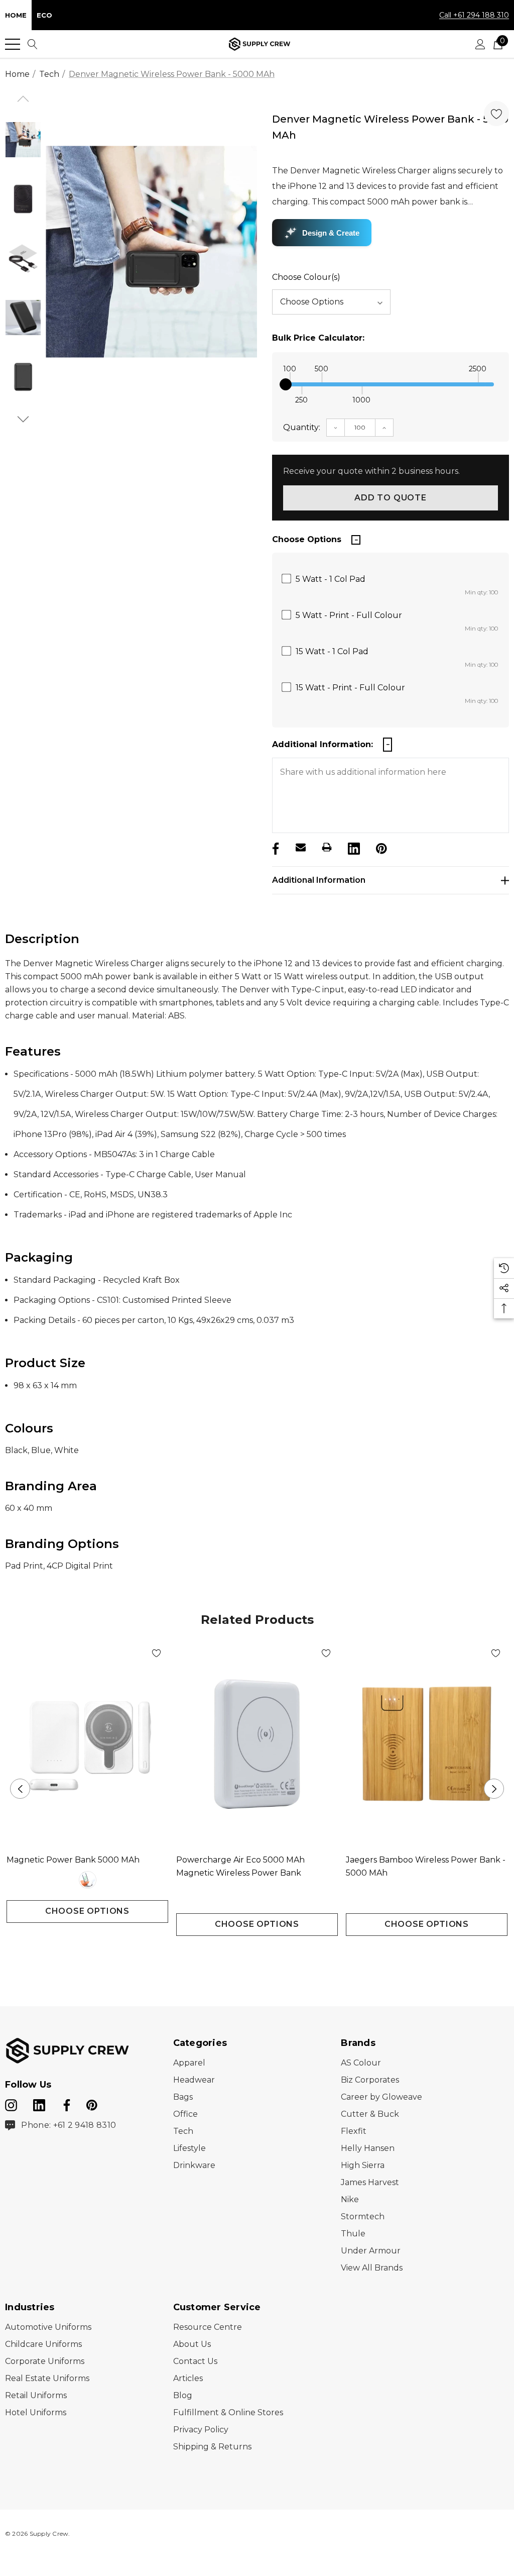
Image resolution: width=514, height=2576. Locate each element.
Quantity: (302, 427)
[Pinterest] (380, 847)
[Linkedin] (353, 847)
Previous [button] (20, 1789)
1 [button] (249, 1954)
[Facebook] (275, 847)
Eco (44, 15)
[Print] (327, 847)
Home (16, 15)
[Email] (301, 847)
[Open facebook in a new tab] (65, 2103)
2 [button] (265, 1954)
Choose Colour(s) (306, 277)
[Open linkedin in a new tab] (40, 2103)
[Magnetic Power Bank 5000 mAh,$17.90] (87, 1744)
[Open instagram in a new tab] (11, 2103)
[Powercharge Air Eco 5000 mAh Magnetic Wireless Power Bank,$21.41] (257, 1744)
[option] (151, 252)
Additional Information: (323, 744)
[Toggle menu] (13, 44)
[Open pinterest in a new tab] (92, 2103)
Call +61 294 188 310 (474, 15)
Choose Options (87, 1911)
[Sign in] (480, 44)
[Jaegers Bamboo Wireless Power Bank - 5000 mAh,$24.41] (427, 1744)
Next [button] (494, 1789)
